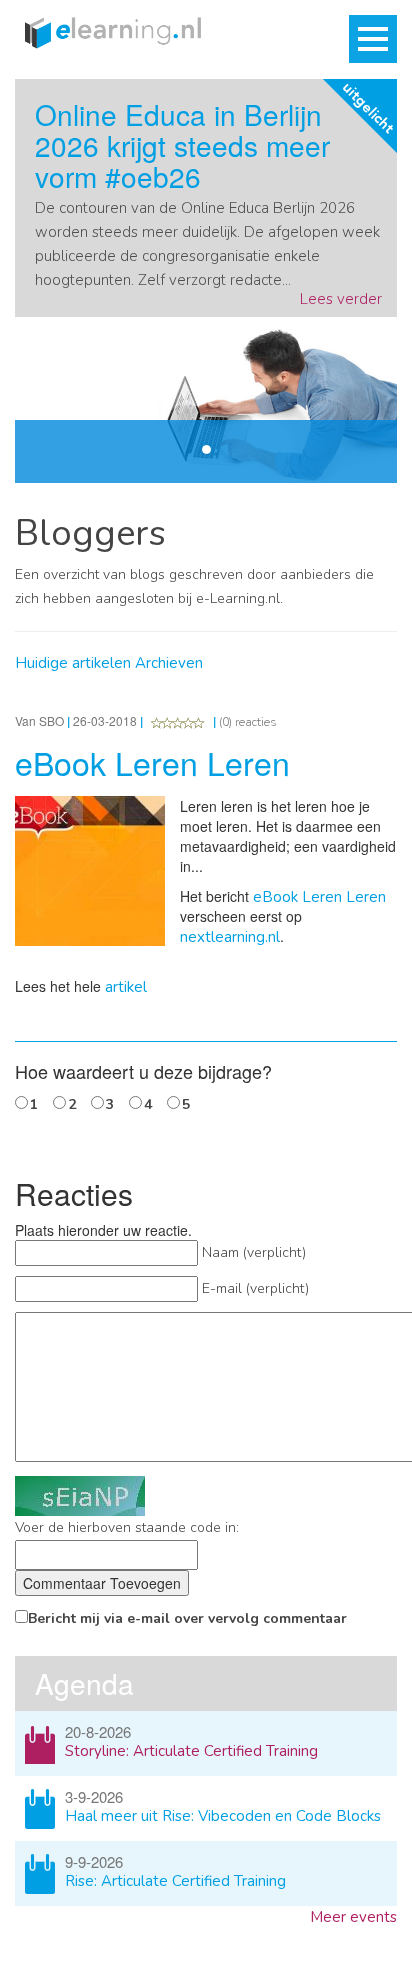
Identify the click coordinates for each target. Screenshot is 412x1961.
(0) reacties (248, 722)
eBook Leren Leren (319, 897)
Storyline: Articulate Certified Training (191, 1751)
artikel (126, 987)
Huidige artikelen (73, 663)
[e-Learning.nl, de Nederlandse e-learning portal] (108, 31)
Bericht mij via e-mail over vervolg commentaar (187, 1618)
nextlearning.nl (230, 937)
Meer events (353, 1917)
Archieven (169, 663)
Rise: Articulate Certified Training (175, 1881)
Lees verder (341, 299)
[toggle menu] (373, 39)
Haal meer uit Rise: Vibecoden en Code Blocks (223, 1816)
